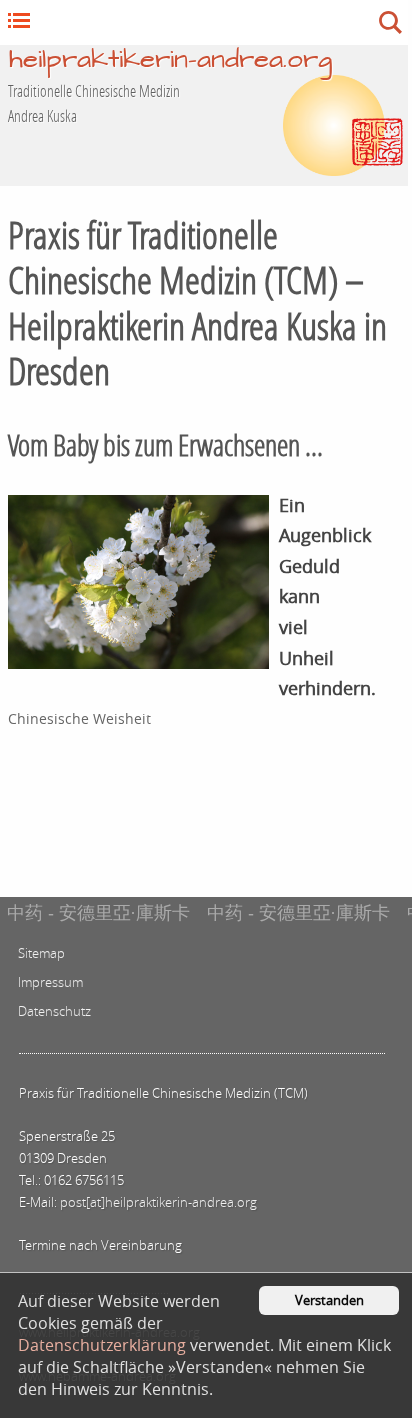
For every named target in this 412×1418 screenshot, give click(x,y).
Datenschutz (54, 1011)
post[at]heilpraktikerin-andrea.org (158, 1202)
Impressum (50, 982)
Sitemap (41, 953)
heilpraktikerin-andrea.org (170, 60)
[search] (244, 22)
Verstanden (329, 1300)
